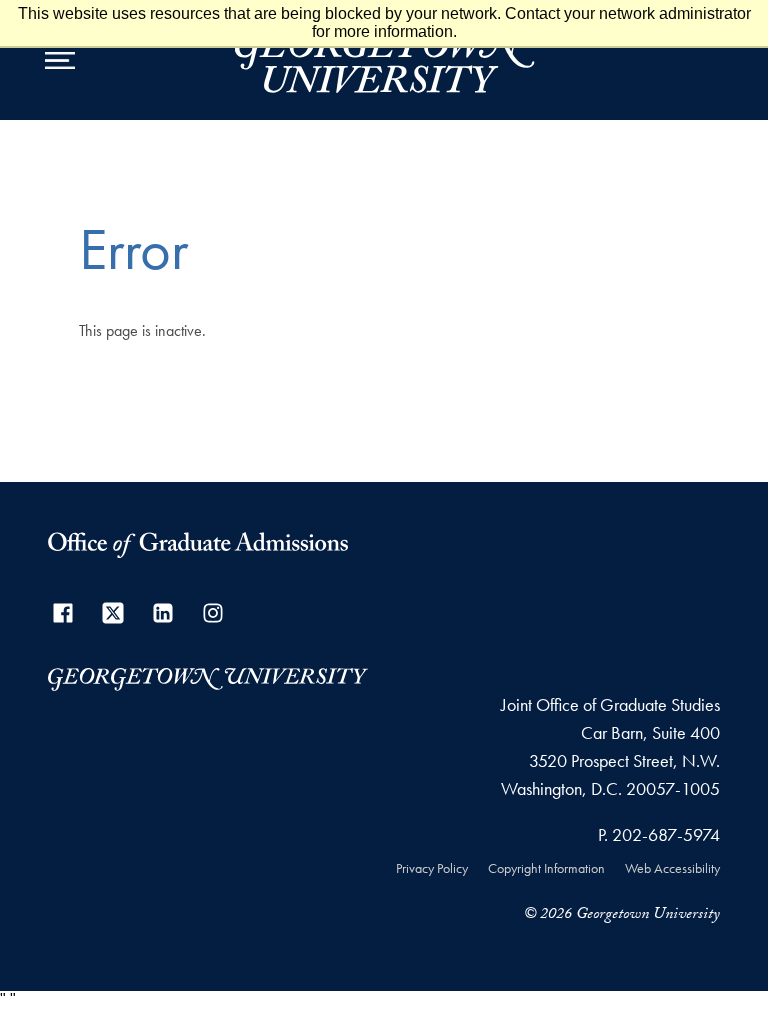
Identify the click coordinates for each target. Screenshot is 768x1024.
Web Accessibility (672, 868)
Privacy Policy (432, 868)
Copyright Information (546, 868)
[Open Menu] (60, 60)
